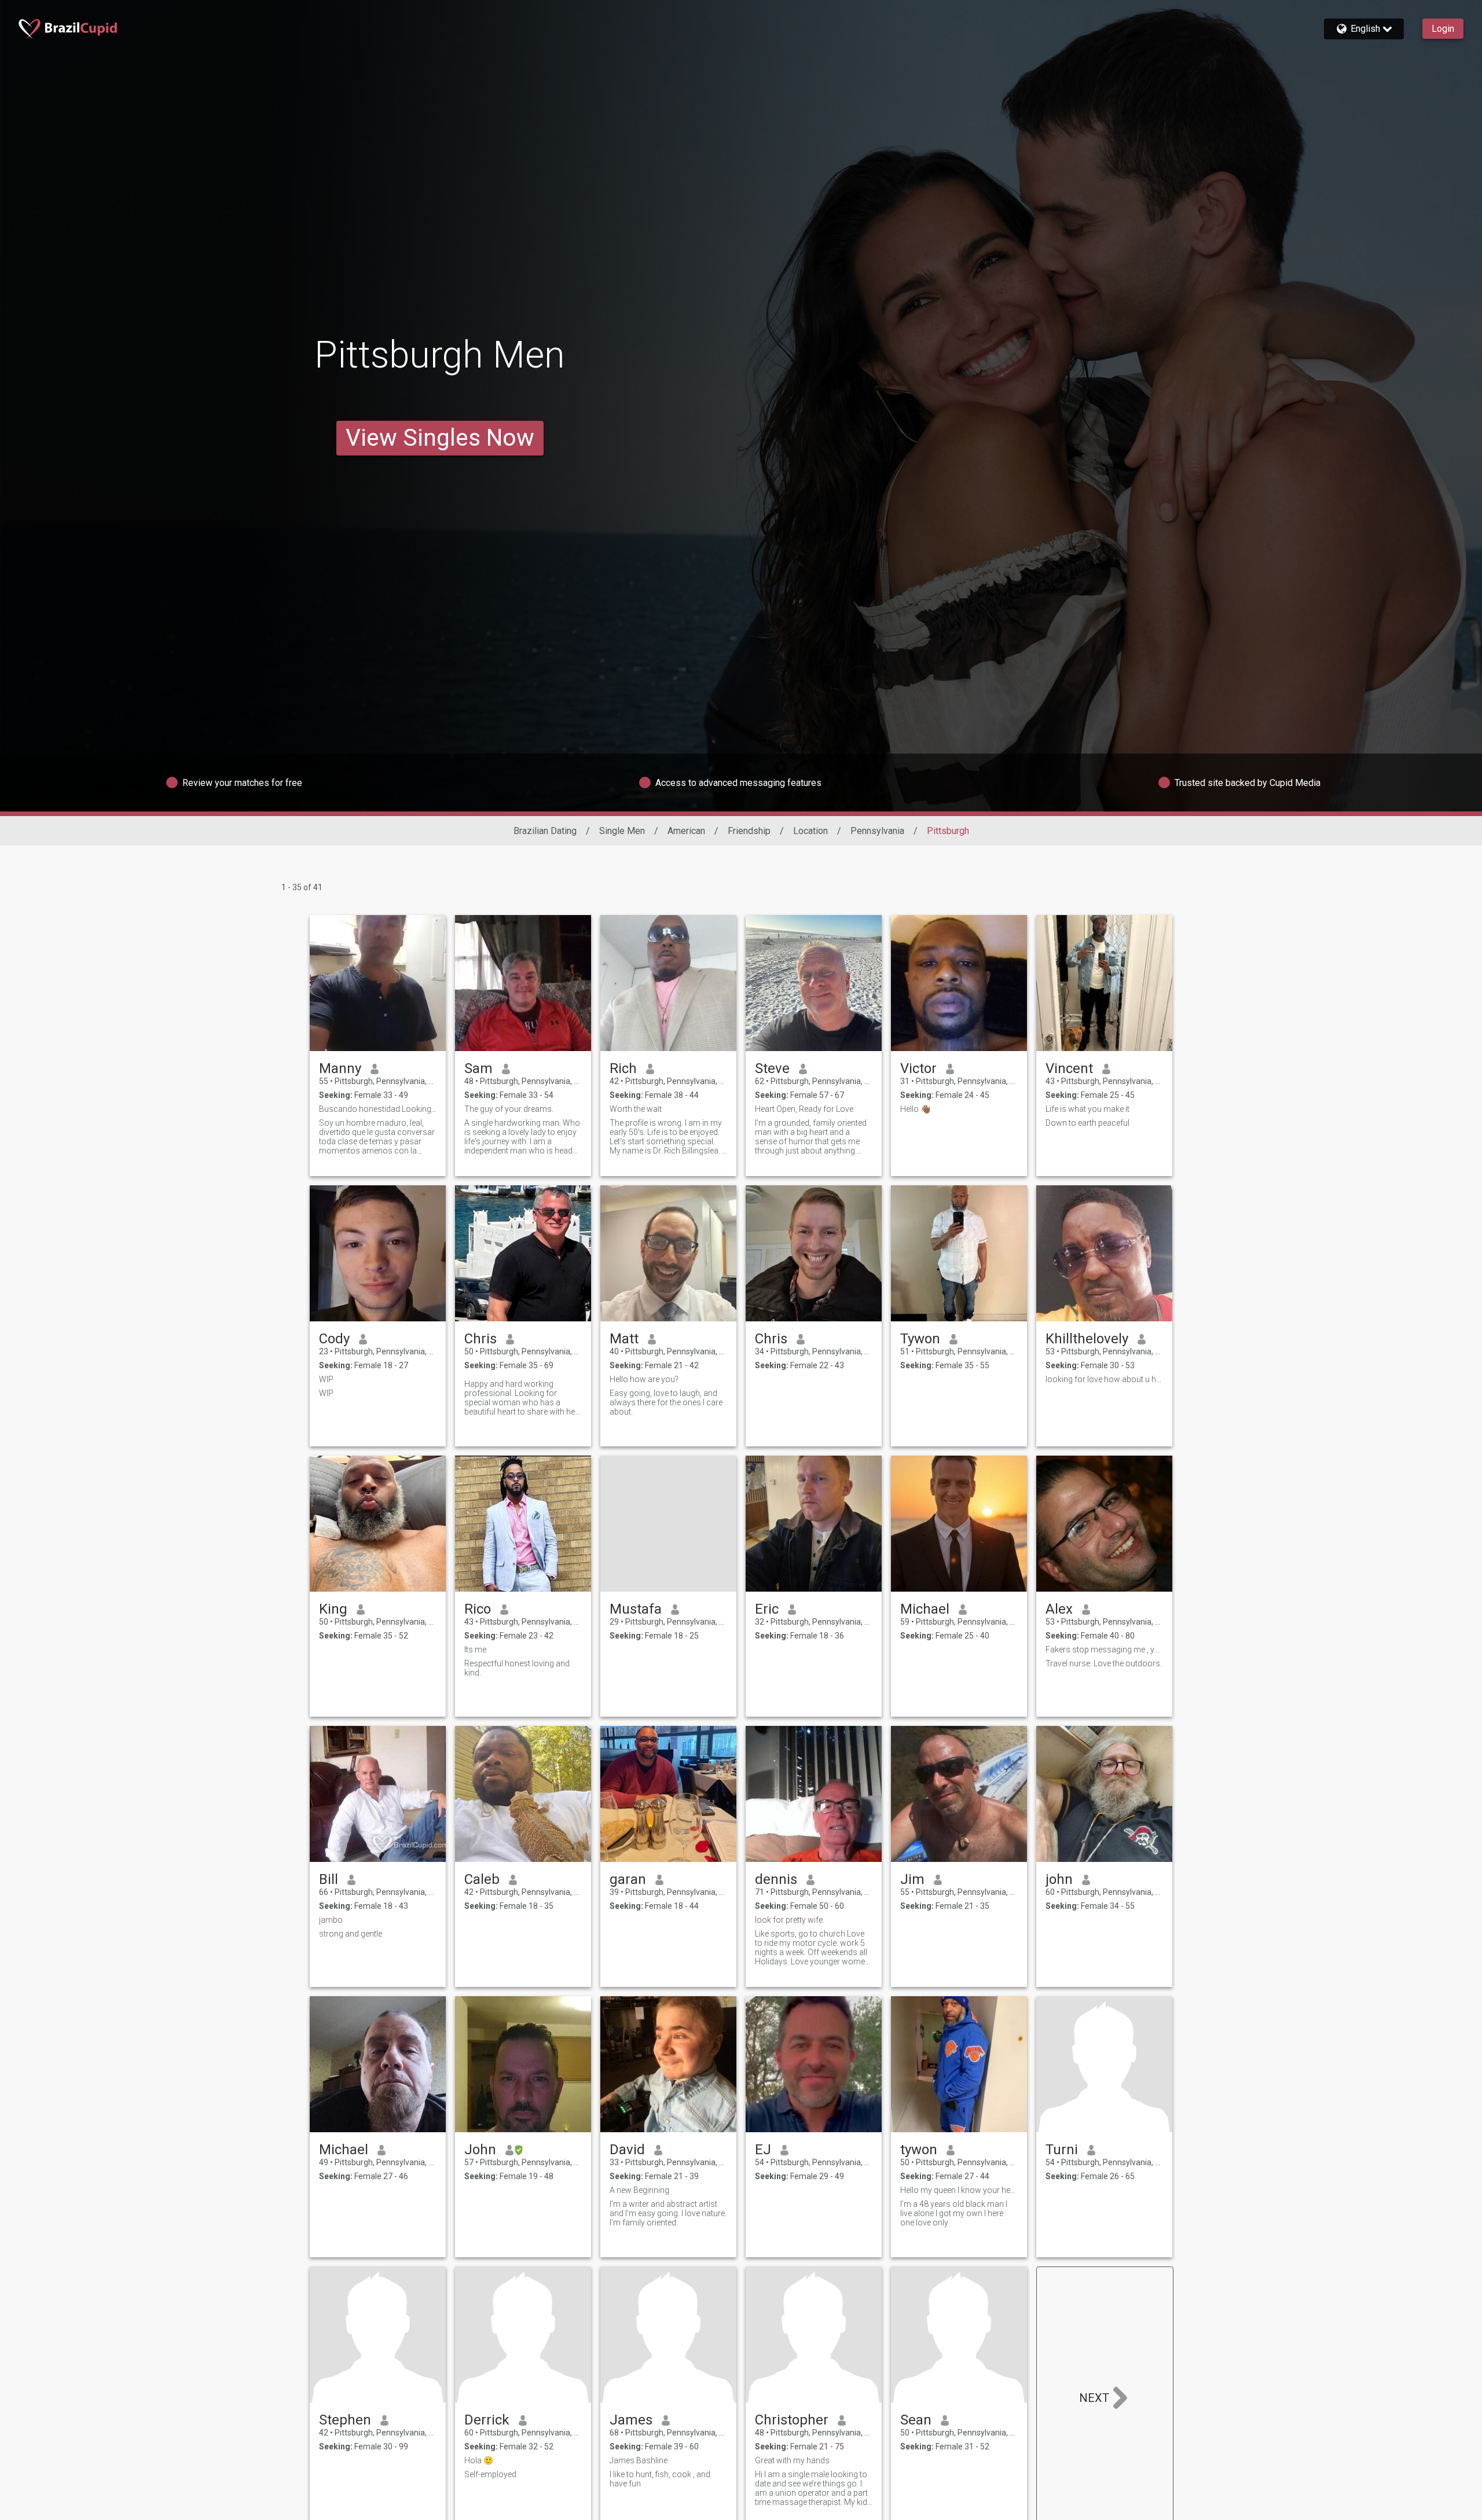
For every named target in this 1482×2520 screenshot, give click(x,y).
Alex (1059, 1609)
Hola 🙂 (479, 2460)
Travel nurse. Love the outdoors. (1104, 1663)
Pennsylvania (877, 831)
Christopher (792, 2420)
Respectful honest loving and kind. (517, 1668)
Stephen (345, 2420)
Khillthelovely (1087, 1339)
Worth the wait (636, 1109)
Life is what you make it (1087, 1109)
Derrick (487, 2420)
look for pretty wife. (790, 1920)
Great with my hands (792, 2460)
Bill (329, 1879)
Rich (623, 1068)
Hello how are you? (644, 1379)
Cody (334, 1339)
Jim (912, 1879)
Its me (475, 1650)
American (686, 831)
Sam (478, 1068)
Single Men (622, 831)
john (1059, 1879)
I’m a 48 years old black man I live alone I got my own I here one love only (954, 2213)
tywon (919, 2150)
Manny (340, 1068)
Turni (1062, 2150)
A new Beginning (639, 2190)
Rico (478, 1609)
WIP (326, 1379)
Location (810, 831)
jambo (331, 1920)
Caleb (482, 1879)
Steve (772, 1068)
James (631, 2420)
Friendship (749, 831)
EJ (763, 2150)
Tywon (920, 1339)
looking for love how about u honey (1104, 1379)
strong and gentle (351, 1934)
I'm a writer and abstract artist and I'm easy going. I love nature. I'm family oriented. (668, 2213)
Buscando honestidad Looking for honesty (378, 1109)
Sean (916, 2420)
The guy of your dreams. (510, 1109)
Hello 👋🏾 (915, 1109)
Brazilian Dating (545, 831)
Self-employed (490, 2474)
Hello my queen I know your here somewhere (959, 2190)
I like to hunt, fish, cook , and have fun (660, 2479)
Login (1443, 29)
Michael (925, 1609)
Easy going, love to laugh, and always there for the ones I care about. (666, 1402)
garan (628, 1879)
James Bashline (639, 2460)
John (480, 2150)
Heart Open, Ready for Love (804, 1109)
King (333, 1609)
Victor (918, 1068)
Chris (480, 1339)
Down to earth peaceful (1087, 1123)
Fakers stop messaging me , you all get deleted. (1104, 1650)
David (627, 2150)
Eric (767, 1609)
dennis (776, 1879)
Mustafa (636, 1609)
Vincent (1069, 1068)
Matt (624, 1339)
